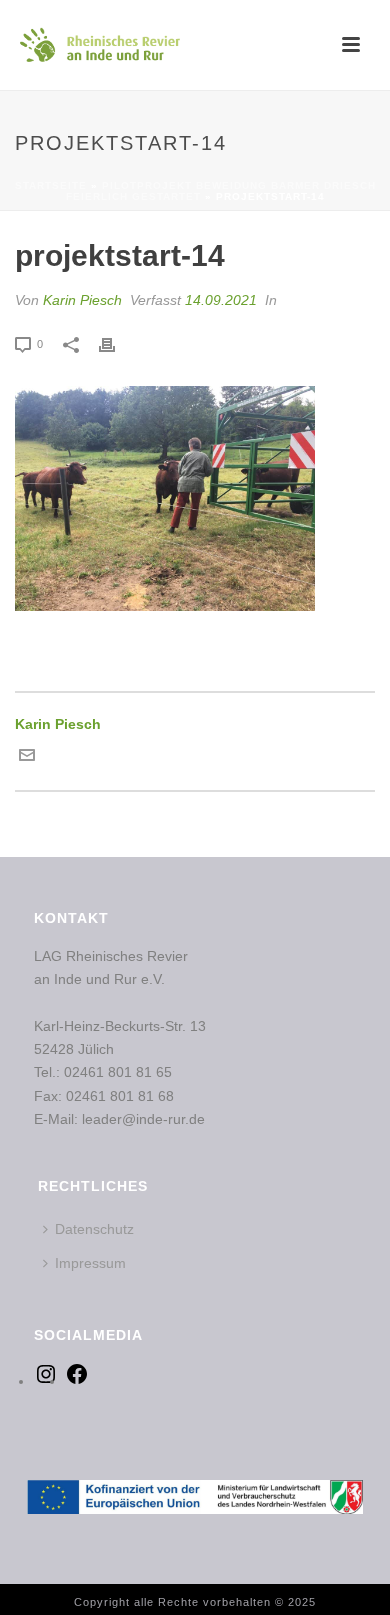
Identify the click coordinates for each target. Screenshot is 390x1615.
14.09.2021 (221, 300)
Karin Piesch (82, 300)
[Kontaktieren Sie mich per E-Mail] (27, 758)
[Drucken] (117, 343)
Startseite (51, 185)
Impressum (90, 1263)
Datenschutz (94, 1229)
